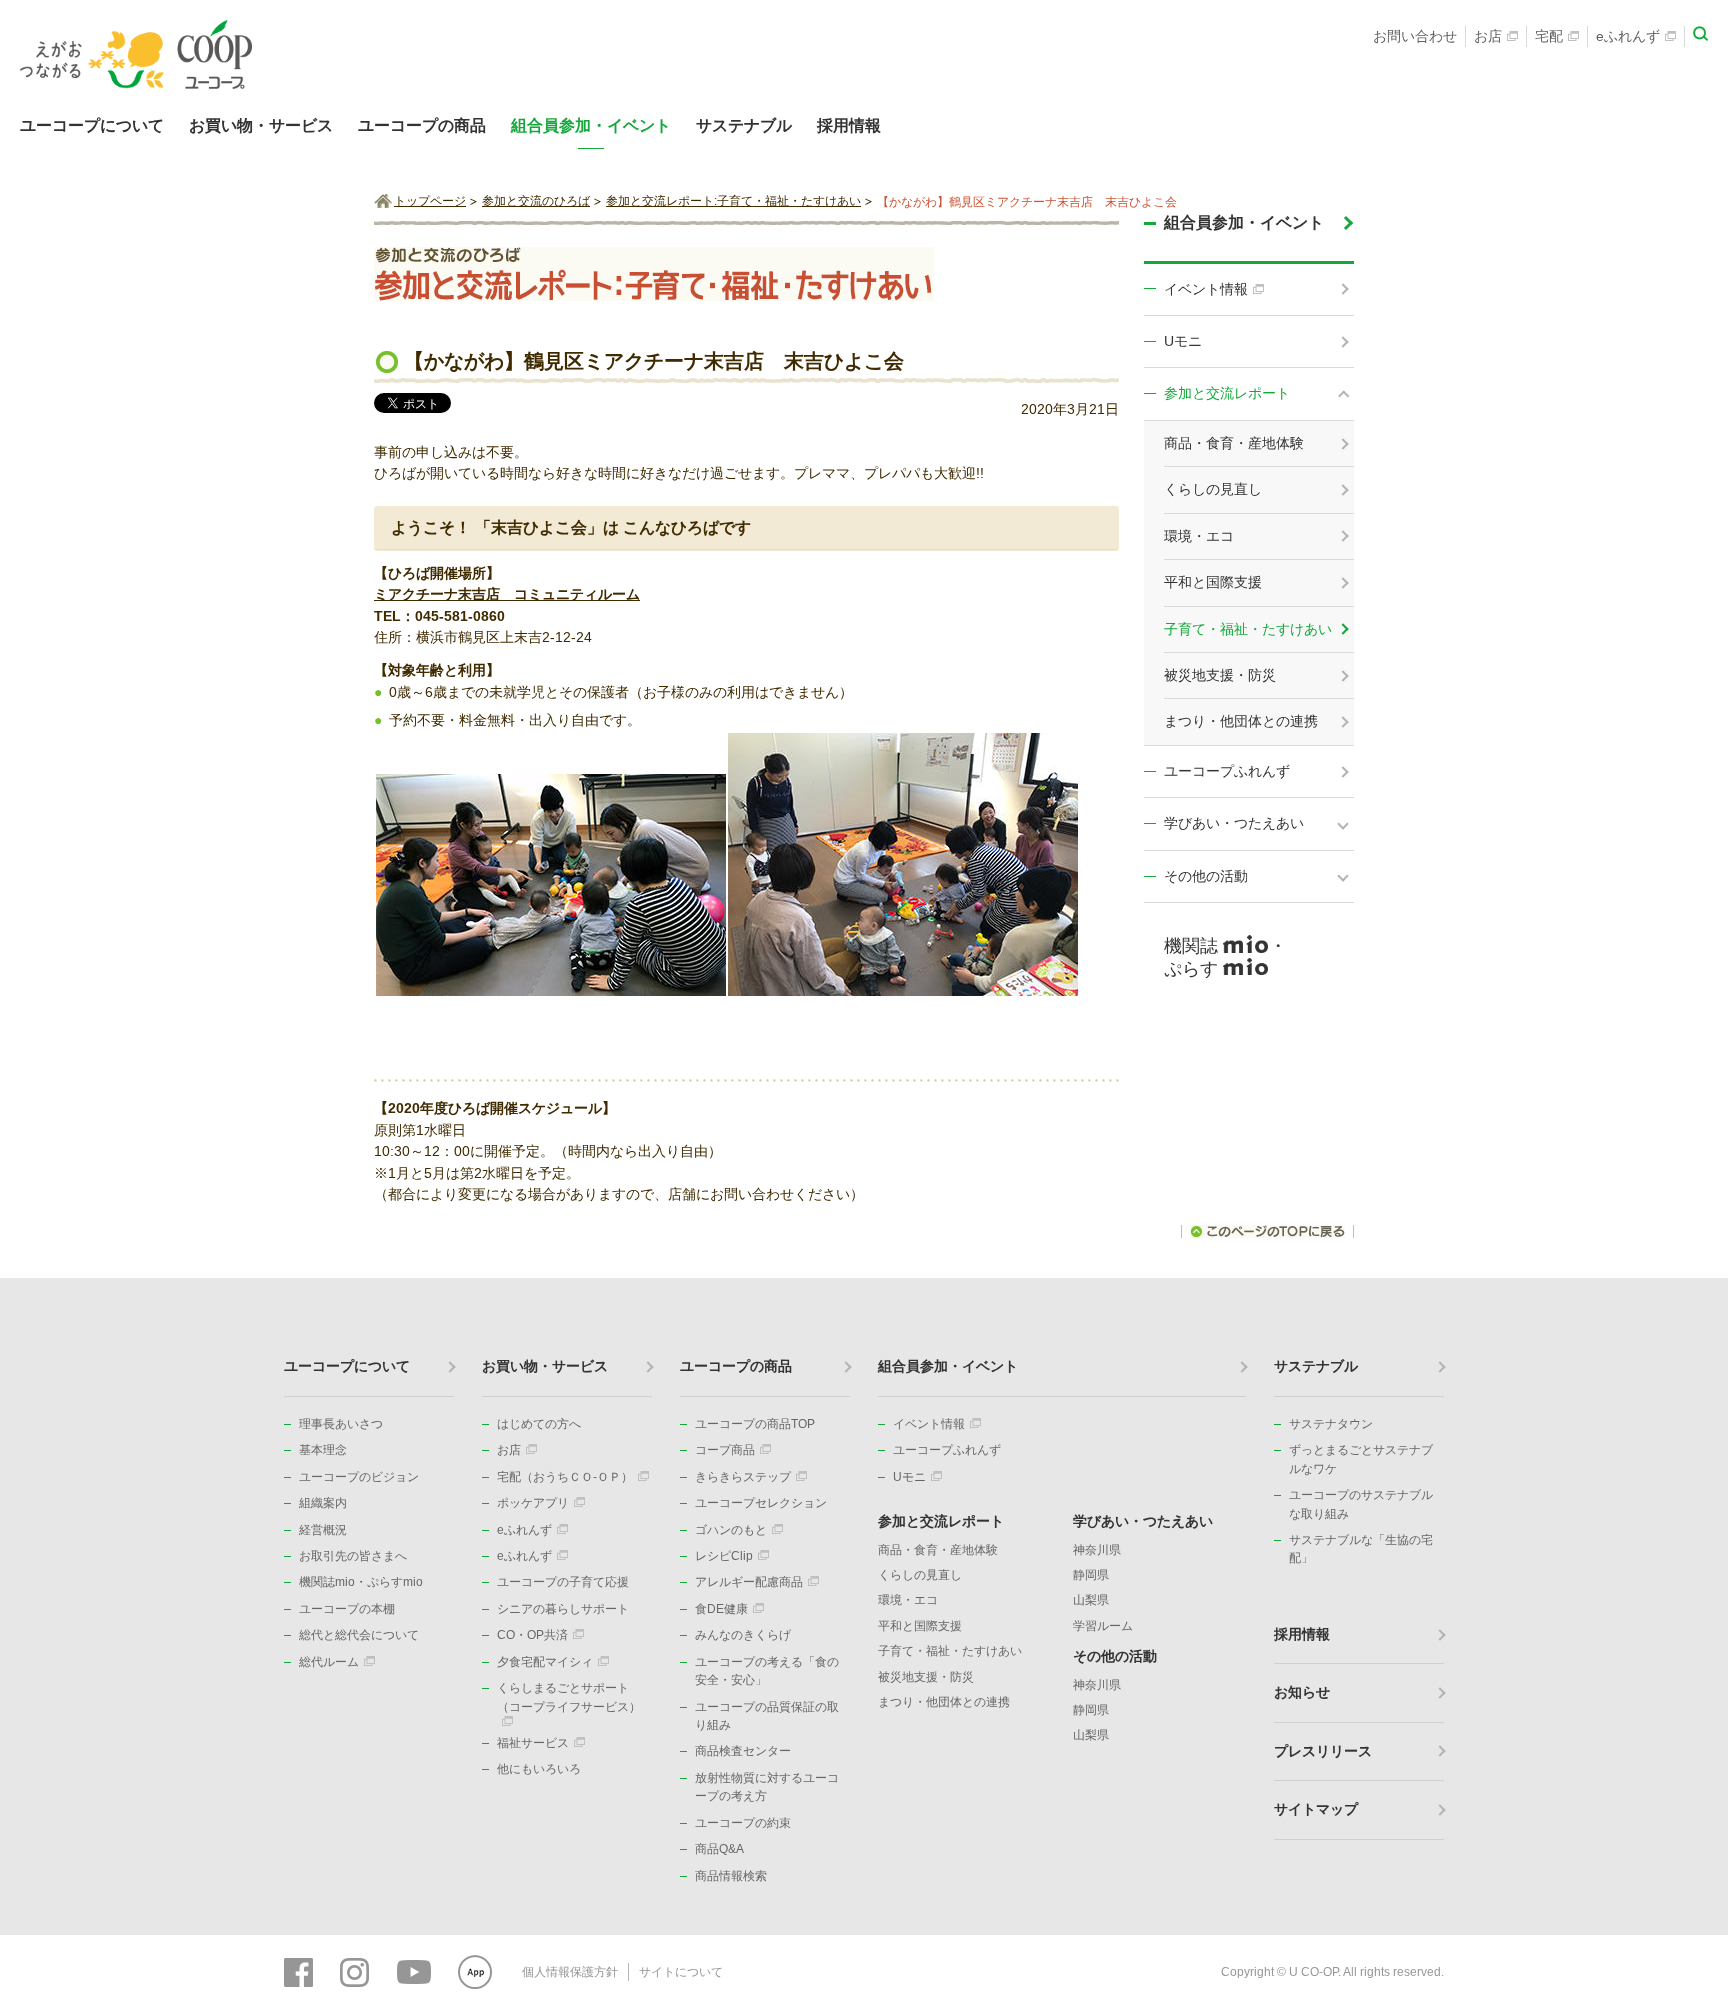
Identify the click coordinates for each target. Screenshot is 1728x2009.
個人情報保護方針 (570, 1972)
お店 (1488, 36)
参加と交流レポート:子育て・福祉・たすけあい (733, 201)
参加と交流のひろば (536, 201)
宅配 (1549, 36)
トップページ (430, 201)
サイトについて (681, 1972)
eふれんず (1628, 36)
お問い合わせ (1415, 36)
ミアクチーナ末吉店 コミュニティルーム (507, 594)
